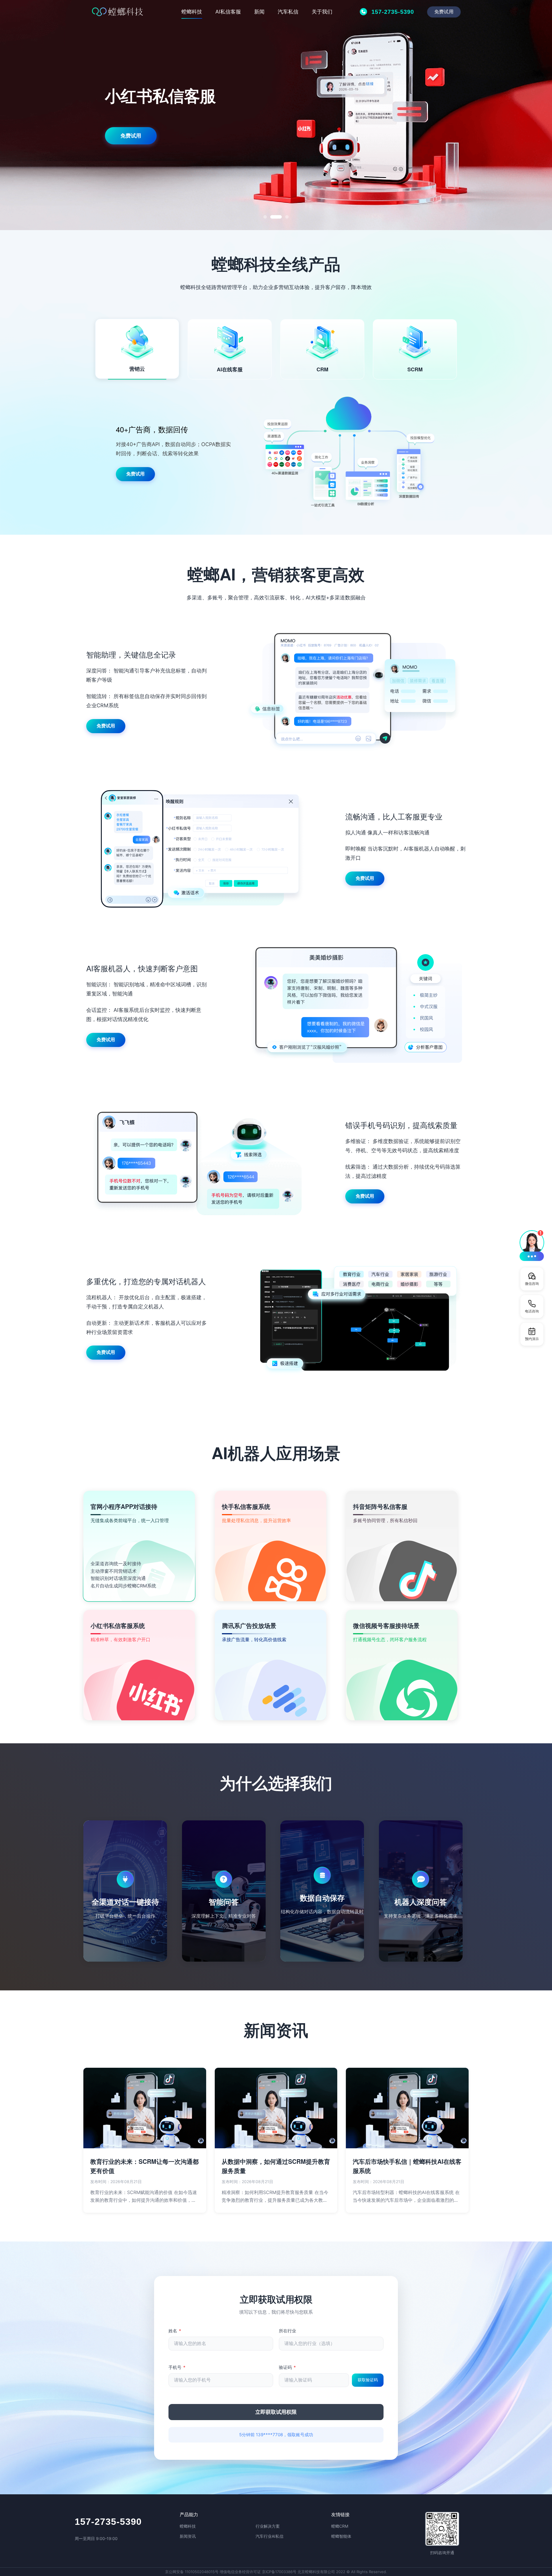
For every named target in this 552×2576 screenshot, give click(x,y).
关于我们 (322, 12)
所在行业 (287, 2331)
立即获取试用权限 (276, 2412)
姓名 (175, 2331)
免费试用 (444, 12)
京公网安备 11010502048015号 (192, 2572)
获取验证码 (368, 2380)
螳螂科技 (192, 12)
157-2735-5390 (108, 2522)
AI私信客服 (228, 12)
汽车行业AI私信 (270, 2536)
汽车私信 (288, 12)
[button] (532, 1245)
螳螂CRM (340, 2526)
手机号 (177, 2367)
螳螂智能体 (341, 2536)
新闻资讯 (188, 2536)
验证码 (287, 2367)
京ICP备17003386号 (279, 2572)
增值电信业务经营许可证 (240, 2572)
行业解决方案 (268, 2526)
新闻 (259, 12)
